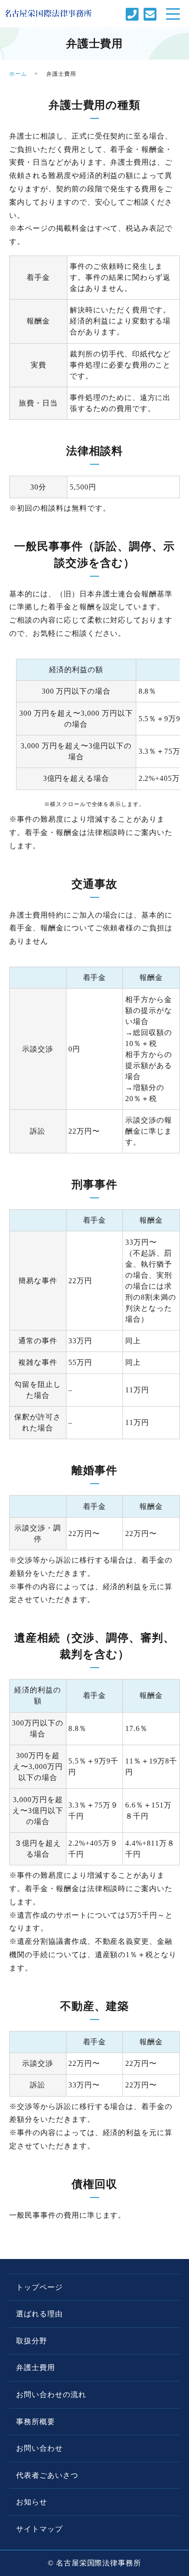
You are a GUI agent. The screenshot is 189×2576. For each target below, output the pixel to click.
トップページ (39, 2287)
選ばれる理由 (39, 2314)
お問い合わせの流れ (51, 2395)
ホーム (18, 74)
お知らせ (32, 2502)
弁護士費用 (36, 2367)
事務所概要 (36, 2422)
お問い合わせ (39, 2448)
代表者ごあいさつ (47, 2475)
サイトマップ (39, 2529)
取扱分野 (32, 2341)
